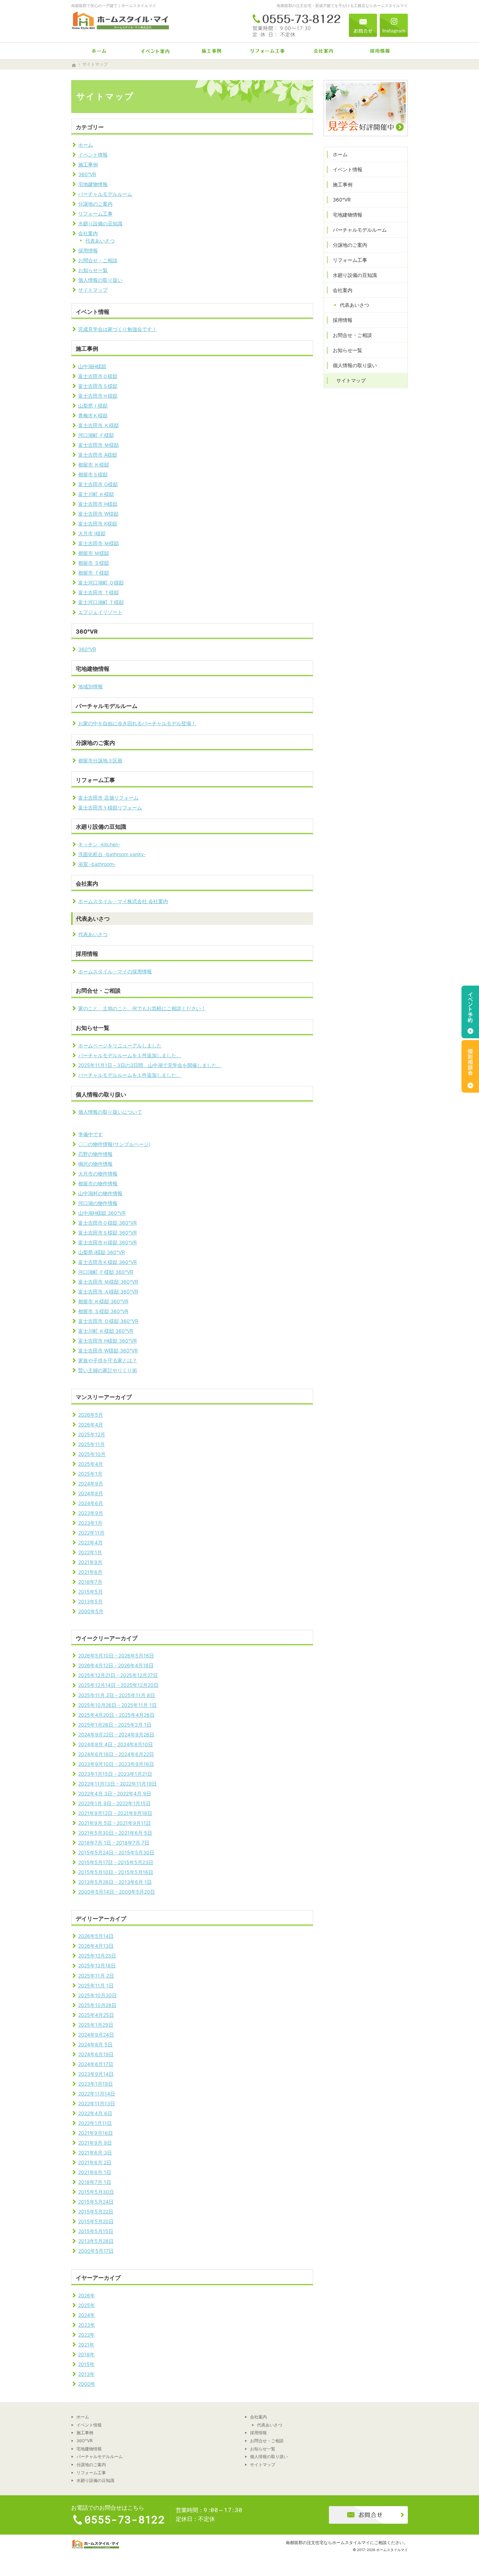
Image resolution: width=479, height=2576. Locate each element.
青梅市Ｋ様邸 (93, 415)
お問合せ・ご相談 (98, 260)
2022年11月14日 (97, 2094)
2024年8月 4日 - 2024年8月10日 (116, 1744)
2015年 (86, 2364)
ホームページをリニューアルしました (120, 1045)
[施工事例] (211, 51)
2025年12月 (92, 1434)
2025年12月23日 (97, 1956)
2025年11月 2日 (96, 1976)
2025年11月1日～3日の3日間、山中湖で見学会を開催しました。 (150, 1065)
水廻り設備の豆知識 (100, 223)
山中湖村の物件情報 (100, 1193)
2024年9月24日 (96, 2035)
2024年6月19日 (96, 2054)
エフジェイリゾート (100, 612)
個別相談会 (470, 1066)
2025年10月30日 (97, 1995)
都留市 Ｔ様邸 (94, 573)
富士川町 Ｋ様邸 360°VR (106, 1331)
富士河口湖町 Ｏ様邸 (101, 582)
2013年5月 (90, 1601)
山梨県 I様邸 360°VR (102, 1252)
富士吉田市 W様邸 (98, 514)
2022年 (86, 2335)
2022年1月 (90, 1552)
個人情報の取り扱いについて (110, 1112)
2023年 (87, 2325)
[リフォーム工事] (268, 51)
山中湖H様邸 (92, 366)
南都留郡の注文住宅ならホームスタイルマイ (328, 2542)
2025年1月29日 (96, 2025)
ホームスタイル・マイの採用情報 (115, 971)
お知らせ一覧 (93, 270)
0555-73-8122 (297, 25)
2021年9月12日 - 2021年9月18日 (115, 1813)
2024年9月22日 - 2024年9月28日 (116, 1734)
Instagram (394, 25)
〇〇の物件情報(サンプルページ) (114, 1144)
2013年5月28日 (96, 2241)
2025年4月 (91, 1464)
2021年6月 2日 (95, 2162)
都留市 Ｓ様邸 (94, 563)
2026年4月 (91, 1425)
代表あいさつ (100, 241)
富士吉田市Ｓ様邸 (98, 386)
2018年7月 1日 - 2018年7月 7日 (114, 1843)
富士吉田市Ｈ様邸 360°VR (107, 1242)
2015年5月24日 (96, 2202)
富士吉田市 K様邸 (98, 524)
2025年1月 (90, 1474)
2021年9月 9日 (95, 2143)
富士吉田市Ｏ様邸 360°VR (107, 1223)
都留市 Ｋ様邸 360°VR (103, 1301)
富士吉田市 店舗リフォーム (108, 798)
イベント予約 (470, 1012)
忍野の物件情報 (95, 1154)
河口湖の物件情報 (98, 1203)
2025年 (87, 2305)
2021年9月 (90, 1562)
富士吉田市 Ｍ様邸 (99, 445)
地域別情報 (90, 686)
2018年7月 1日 (95, 2182)
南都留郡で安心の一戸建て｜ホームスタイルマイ (114, 6)
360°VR (87, 174)
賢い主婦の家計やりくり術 (108, 1370)
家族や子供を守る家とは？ (108, 1360)
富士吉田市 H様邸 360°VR (107, 1341)
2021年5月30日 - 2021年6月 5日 (115, 1833)
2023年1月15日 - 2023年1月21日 (115, 1774)
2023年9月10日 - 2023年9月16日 (116, 1764)
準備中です (90, 1134)
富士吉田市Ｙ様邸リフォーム (110, 807)
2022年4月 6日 (95, 2113)
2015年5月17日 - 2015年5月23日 (116, 1862)
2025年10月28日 (97, 2005)
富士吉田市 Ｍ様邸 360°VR (108, 1282)
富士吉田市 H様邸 (98, 504)
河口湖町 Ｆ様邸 (96, 435)
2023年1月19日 (96, 2084)
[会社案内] (324, 51)
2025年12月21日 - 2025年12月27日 (118, 1675)
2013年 (86, 2374)
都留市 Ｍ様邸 (94, 553)
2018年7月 (90, 1582)
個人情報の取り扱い (100, 280)
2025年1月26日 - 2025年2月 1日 (115, 1725)
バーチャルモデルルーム (105, 194)
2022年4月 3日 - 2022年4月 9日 (115, 1793)
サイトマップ (93, 290)
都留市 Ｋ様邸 (94, 465)
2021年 (86, 2345)
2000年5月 (91, 1611)
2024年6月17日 (96, 2064)
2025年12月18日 (97, 1965)
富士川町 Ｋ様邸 (96, 494)
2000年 (87, 2384)
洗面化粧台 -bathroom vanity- (112, 854)
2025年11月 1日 (96, 1985)
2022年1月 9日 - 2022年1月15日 (114, 1803)
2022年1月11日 (95, 2123)
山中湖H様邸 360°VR (102, 1213)
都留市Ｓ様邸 (93, 474)
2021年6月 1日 (95, 2172)
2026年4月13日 (96, 1946)
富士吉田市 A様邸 (98, 455)
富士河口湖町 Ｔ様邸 (101, 602)
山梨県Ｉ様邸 (93, 406)
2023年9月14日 (96, 2074)
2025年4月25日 (96, 2015)
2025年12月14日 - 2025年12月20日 (118, 1685)
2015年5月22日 (96, 2211)
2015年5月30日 (96, 2192)
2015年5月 (90, 1592)
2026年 (87, 2295)
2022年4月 (90, 1542)
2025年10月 (92, 1454)
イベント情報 (93, 155)
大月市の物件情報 (98, 1174)
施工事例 (88, 164)
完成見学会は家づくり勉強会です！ (117, 329)
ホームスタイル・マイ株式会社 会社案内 (123, 901)
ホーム (86, 145)
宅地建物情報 (93, 184)
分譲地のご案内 (95, 204)
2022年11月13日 (97, 2103)
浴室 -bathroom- (97, 864)
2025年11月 (92, 1444)
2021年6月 (90, 1572)
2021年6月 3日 (95, 2153)
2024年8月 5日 (95, 2044)
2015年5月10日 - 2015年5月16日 (116, 1872)
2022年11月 (91, 1533)
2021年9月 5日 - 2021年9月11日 (114, 1823)
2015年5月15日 (96, 2231)
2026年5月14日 (96, 1936)
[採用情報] (380, 51)
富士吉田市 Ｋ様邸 (99, 425)
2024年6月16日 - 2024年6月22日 (116, 1754)
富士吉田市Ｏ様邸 (98, 376)
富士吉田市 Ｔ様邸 (99, 592)
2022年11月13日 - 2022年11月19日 (117, 1784)
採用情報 (88, 250)
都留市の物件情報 (98, 1183)
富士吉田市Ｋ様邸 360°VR (107, 1262)
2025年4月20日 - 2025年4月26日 (116, 1715)
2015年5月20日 (96, 2221)
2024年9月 (91, 1484)
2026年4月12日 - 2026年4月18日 (116, 1665)
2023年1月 (90, 1523)
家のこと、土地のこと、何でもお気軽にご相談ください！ (142, 1008)
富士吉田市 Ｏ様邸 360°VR (108, 1321)
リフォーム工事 (95, 214)
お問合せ (363, 25)
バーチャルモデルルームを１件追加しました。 (130, 1055)
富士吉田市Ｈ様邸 (98, 396)
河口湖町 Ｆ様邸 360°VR (106, 1272)
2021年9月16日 (96, 2133)
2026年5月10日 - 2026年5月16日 (116, 1655)
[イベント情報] (155, 51)
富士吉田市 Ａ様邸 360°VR (108, 1292)
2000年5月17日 (96, 2251)
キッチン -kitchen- (99, 844)
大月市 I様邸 (92, 533)
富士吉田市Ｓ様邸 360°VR (107, 1233)
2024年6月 (91, 1503)
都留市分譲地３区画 (100, 760)
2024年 (87, 2315)
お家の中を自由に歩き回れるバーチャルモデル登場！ (137, 723)
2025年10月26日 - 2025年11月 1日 (117, 1705)
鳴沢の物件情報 (95, 1164)
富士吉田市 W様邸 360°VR (108, 1350)
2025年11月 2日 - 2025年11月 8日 (117, 1695)
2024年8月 (91, 1493)
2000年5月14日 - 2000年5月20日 (117, 1892)
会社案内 (88, 233)
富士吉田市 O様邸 (98, 484)
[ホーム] (99, 51)
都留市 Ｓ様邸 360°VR (103, 1311)
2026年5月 (91, 1415)
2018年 (86, 2354)
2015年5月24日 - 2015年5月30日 (116, 1852)
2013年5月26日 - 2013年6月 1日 (115, 1882)
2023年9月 (91, 1513)
